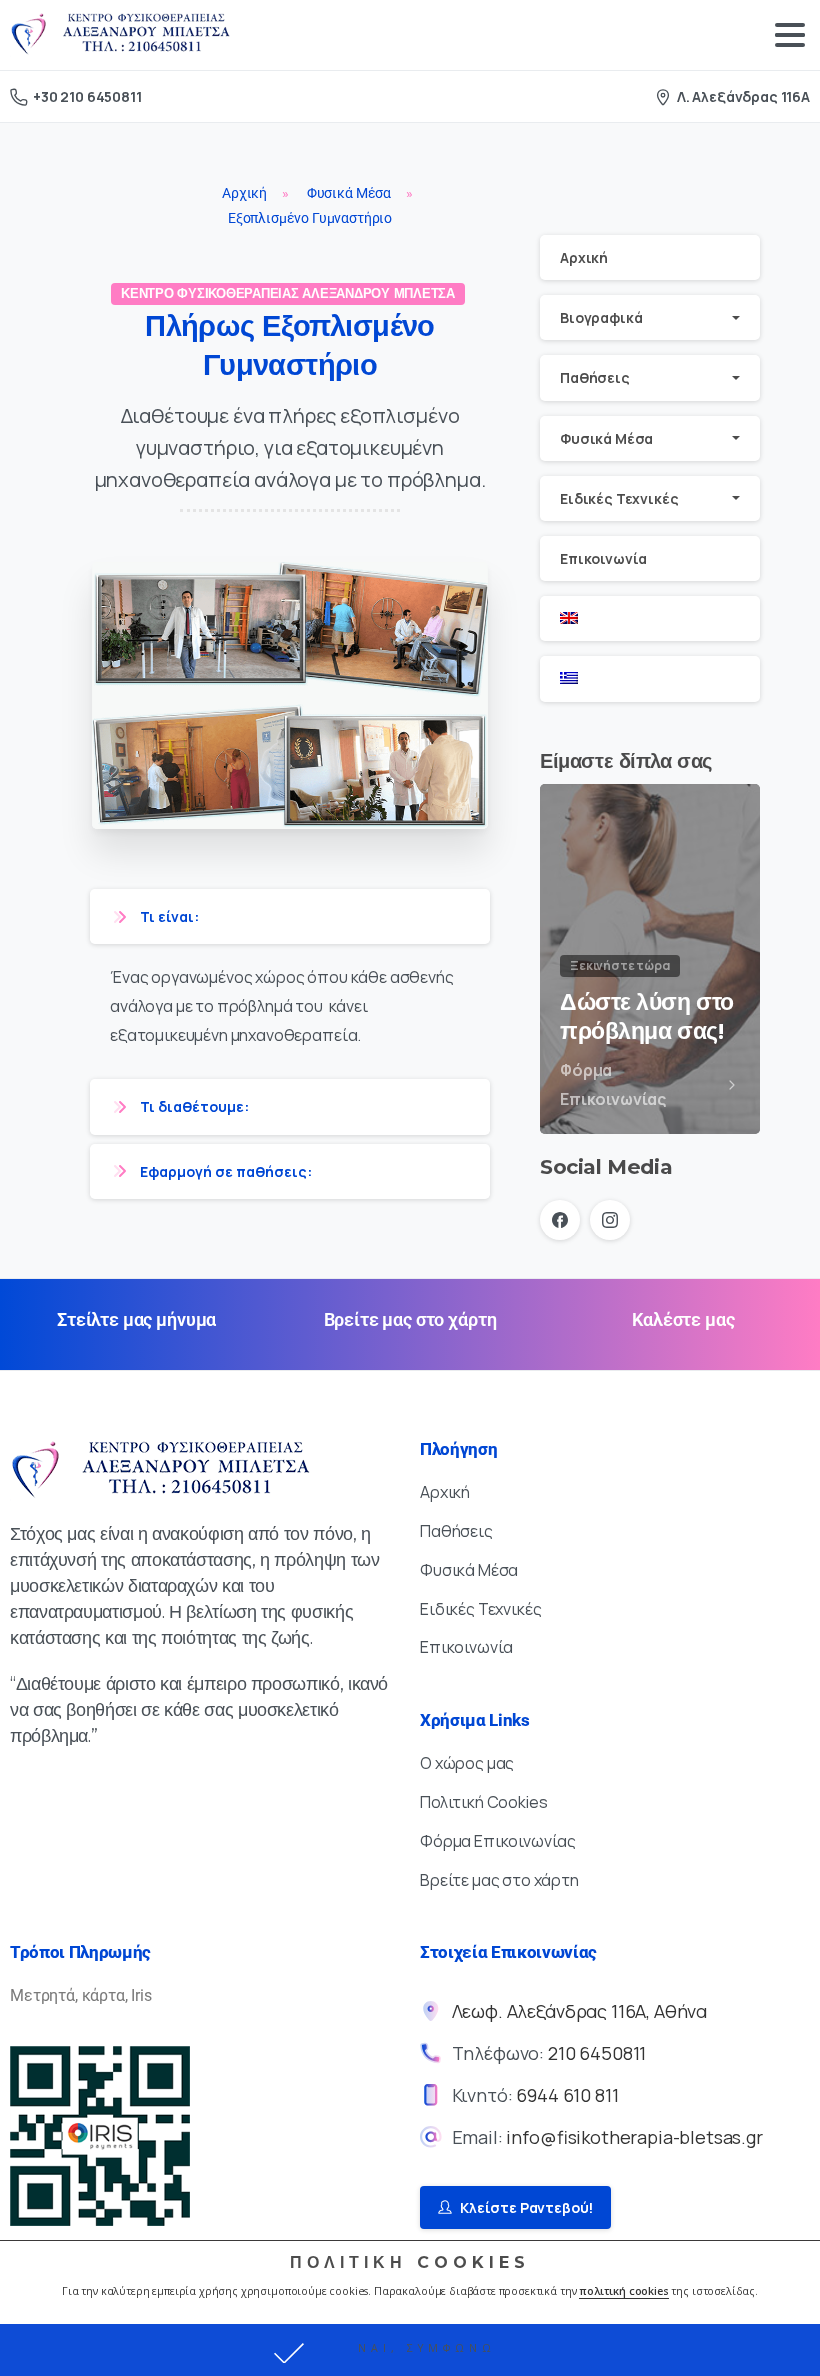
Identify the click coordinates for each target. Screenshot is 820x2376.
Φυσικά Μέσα (606, 438)
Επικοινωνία (603, 558)
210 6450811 (597, 2053)
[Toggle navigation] (790, 35)
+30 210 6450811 (87, 96)
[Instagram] (610, 1220)
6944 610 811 (567, 2095)
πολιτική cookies (623, 2291)
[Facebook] (560, 1220)
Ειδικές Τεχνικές (619, 498)
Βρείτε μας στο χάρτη (410, 1319)
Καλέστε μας (683, 1319)
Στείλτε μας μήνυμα (136, 1319)
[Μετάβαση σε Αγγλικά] (650, 618)
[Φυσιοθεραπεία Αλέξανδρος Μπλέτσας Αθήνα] (160, 1471)
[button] (410, 2350)
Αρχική (584, 257)
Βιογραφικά (601, 317)
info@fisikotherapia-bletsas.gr (634, 2137)
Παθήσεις (595, 377)
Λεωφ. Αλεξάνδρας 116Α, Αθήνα (580, 2011)
